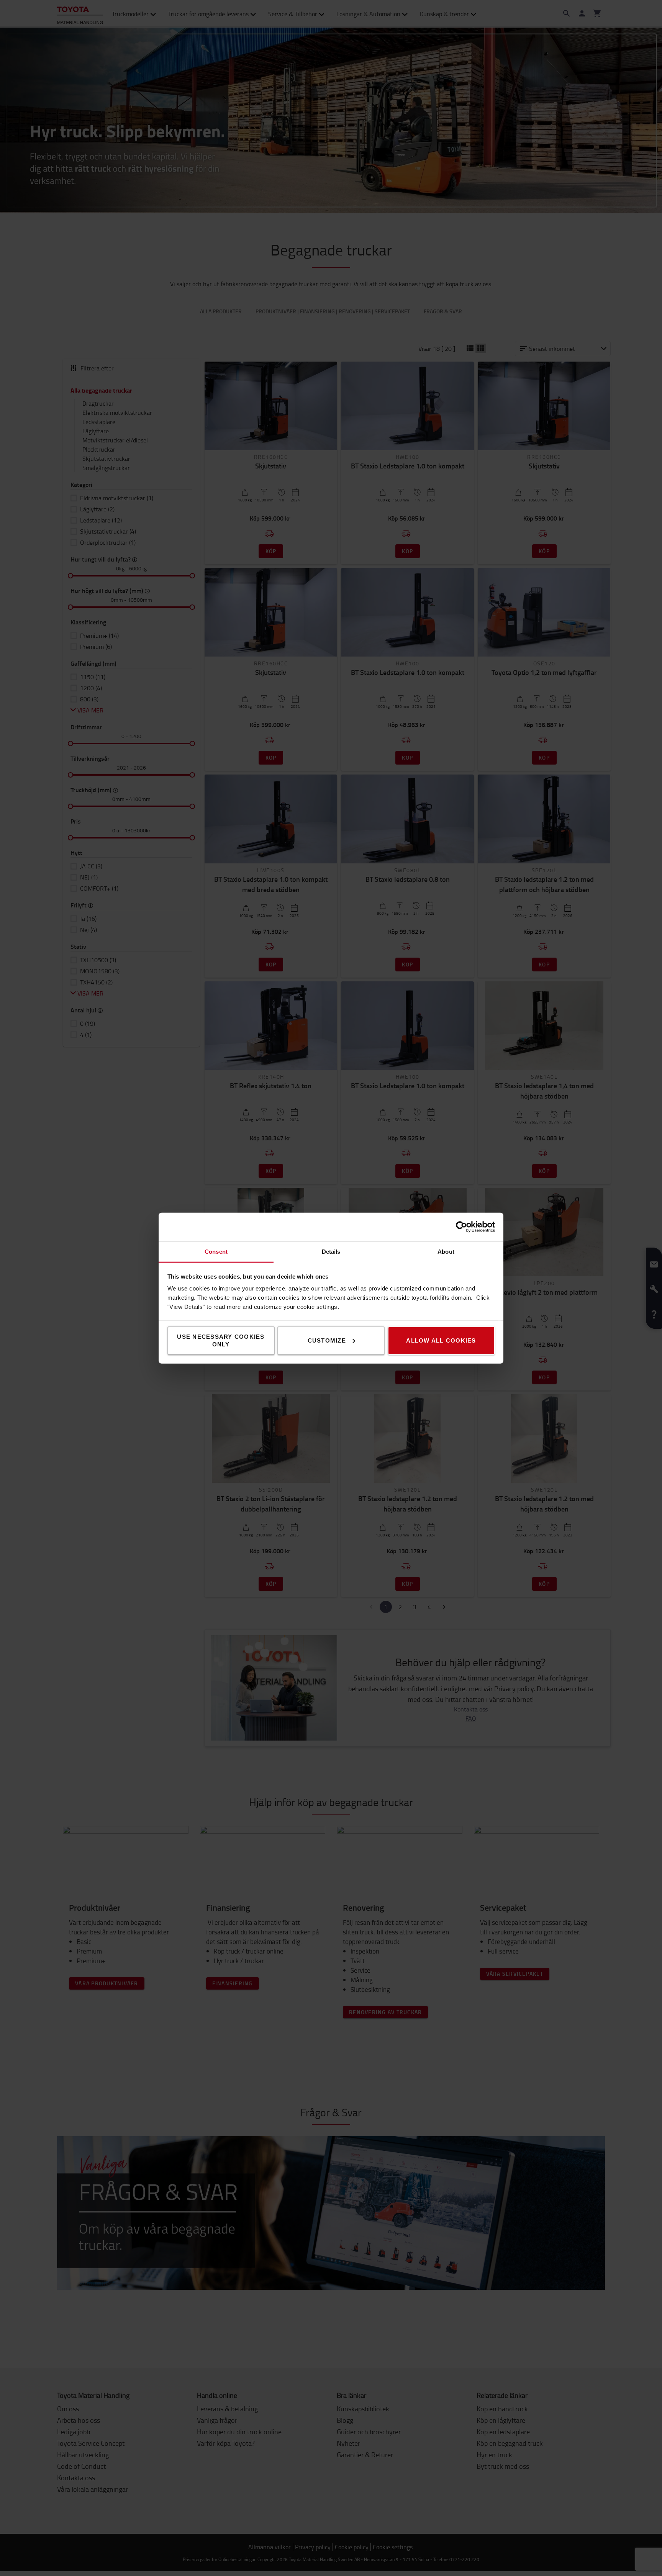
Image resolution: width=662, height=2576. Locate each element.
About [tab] (446, 1251)
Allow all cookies (441, 1340)
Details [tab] (331, 1251)
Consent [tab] (216, 1251)
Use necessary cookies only (221, 1340)
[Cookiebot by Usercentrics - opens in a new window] (461, 1227)
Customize (327, 1340)
